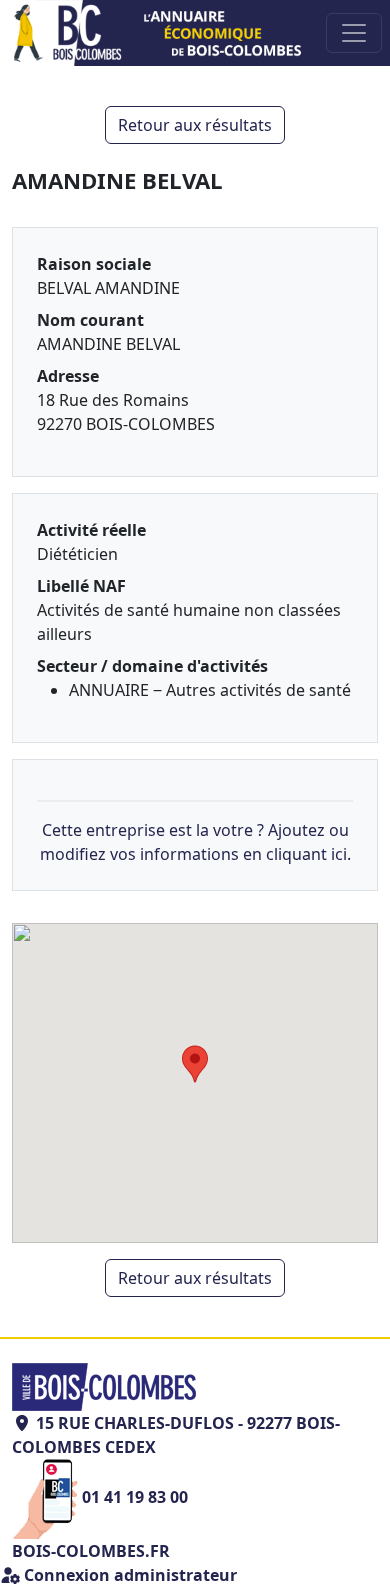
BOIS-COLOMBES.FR (91, 1551)
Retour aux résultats (195, 125)
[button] (195, 1064)
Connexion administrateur (128, 1575)
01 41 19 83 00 (135, 1497)
